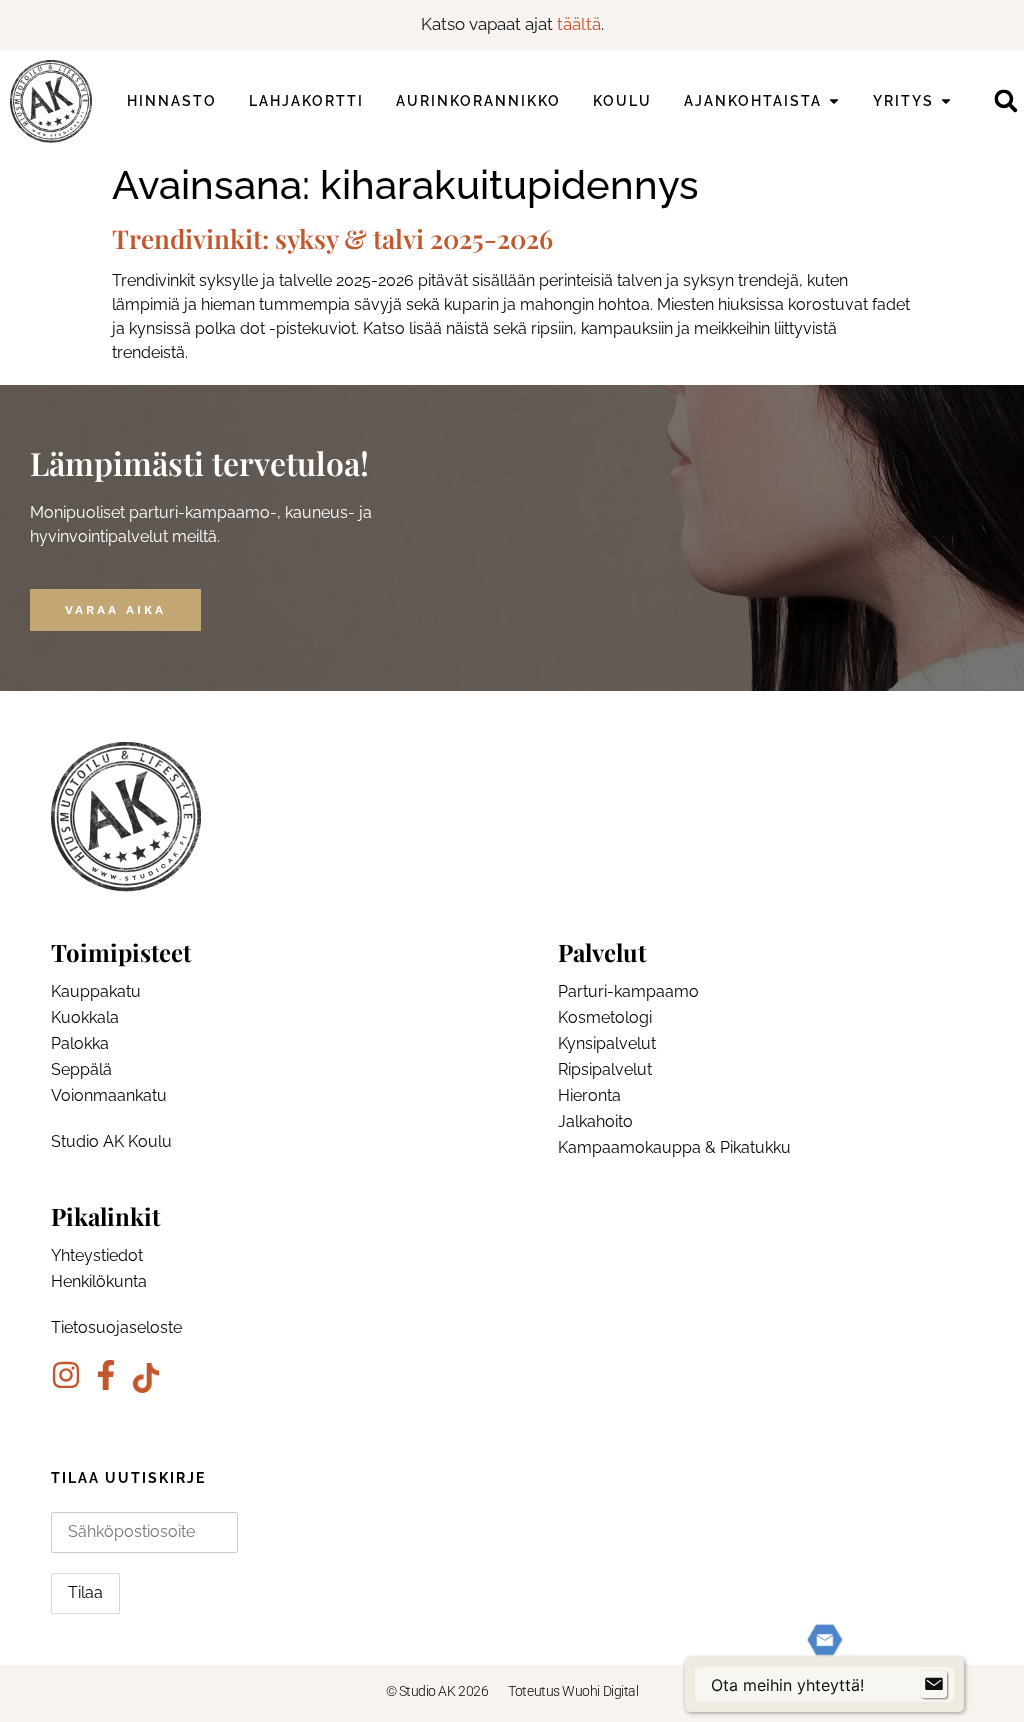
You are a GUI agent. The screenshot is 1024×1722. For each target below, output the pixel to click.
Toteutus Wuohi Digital (573, 1691)
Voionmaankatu (109, 1095)
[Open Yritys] (946, 101)
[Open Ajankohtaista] (834, 101)
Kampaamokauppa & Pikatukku (674, 1147)
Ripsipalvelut (605, 1069)
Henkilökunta (99, 1281)
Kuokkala (85, 1017)
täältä (579, 24)
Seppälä (81, 1069)
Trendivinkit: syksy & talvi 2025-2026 (332, 238)
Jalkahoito (595, 1121)
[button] (1005, 101)
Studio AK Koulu (111, 1141)
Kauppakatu (96, 991)
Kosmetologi (605, 1017)
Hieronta (589, 1095)
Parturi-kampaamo (628, 991)
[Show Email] (934, 1685)
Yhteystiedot (97, 1255)
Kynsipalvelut (607, 1043)
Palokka (80, 1043)
